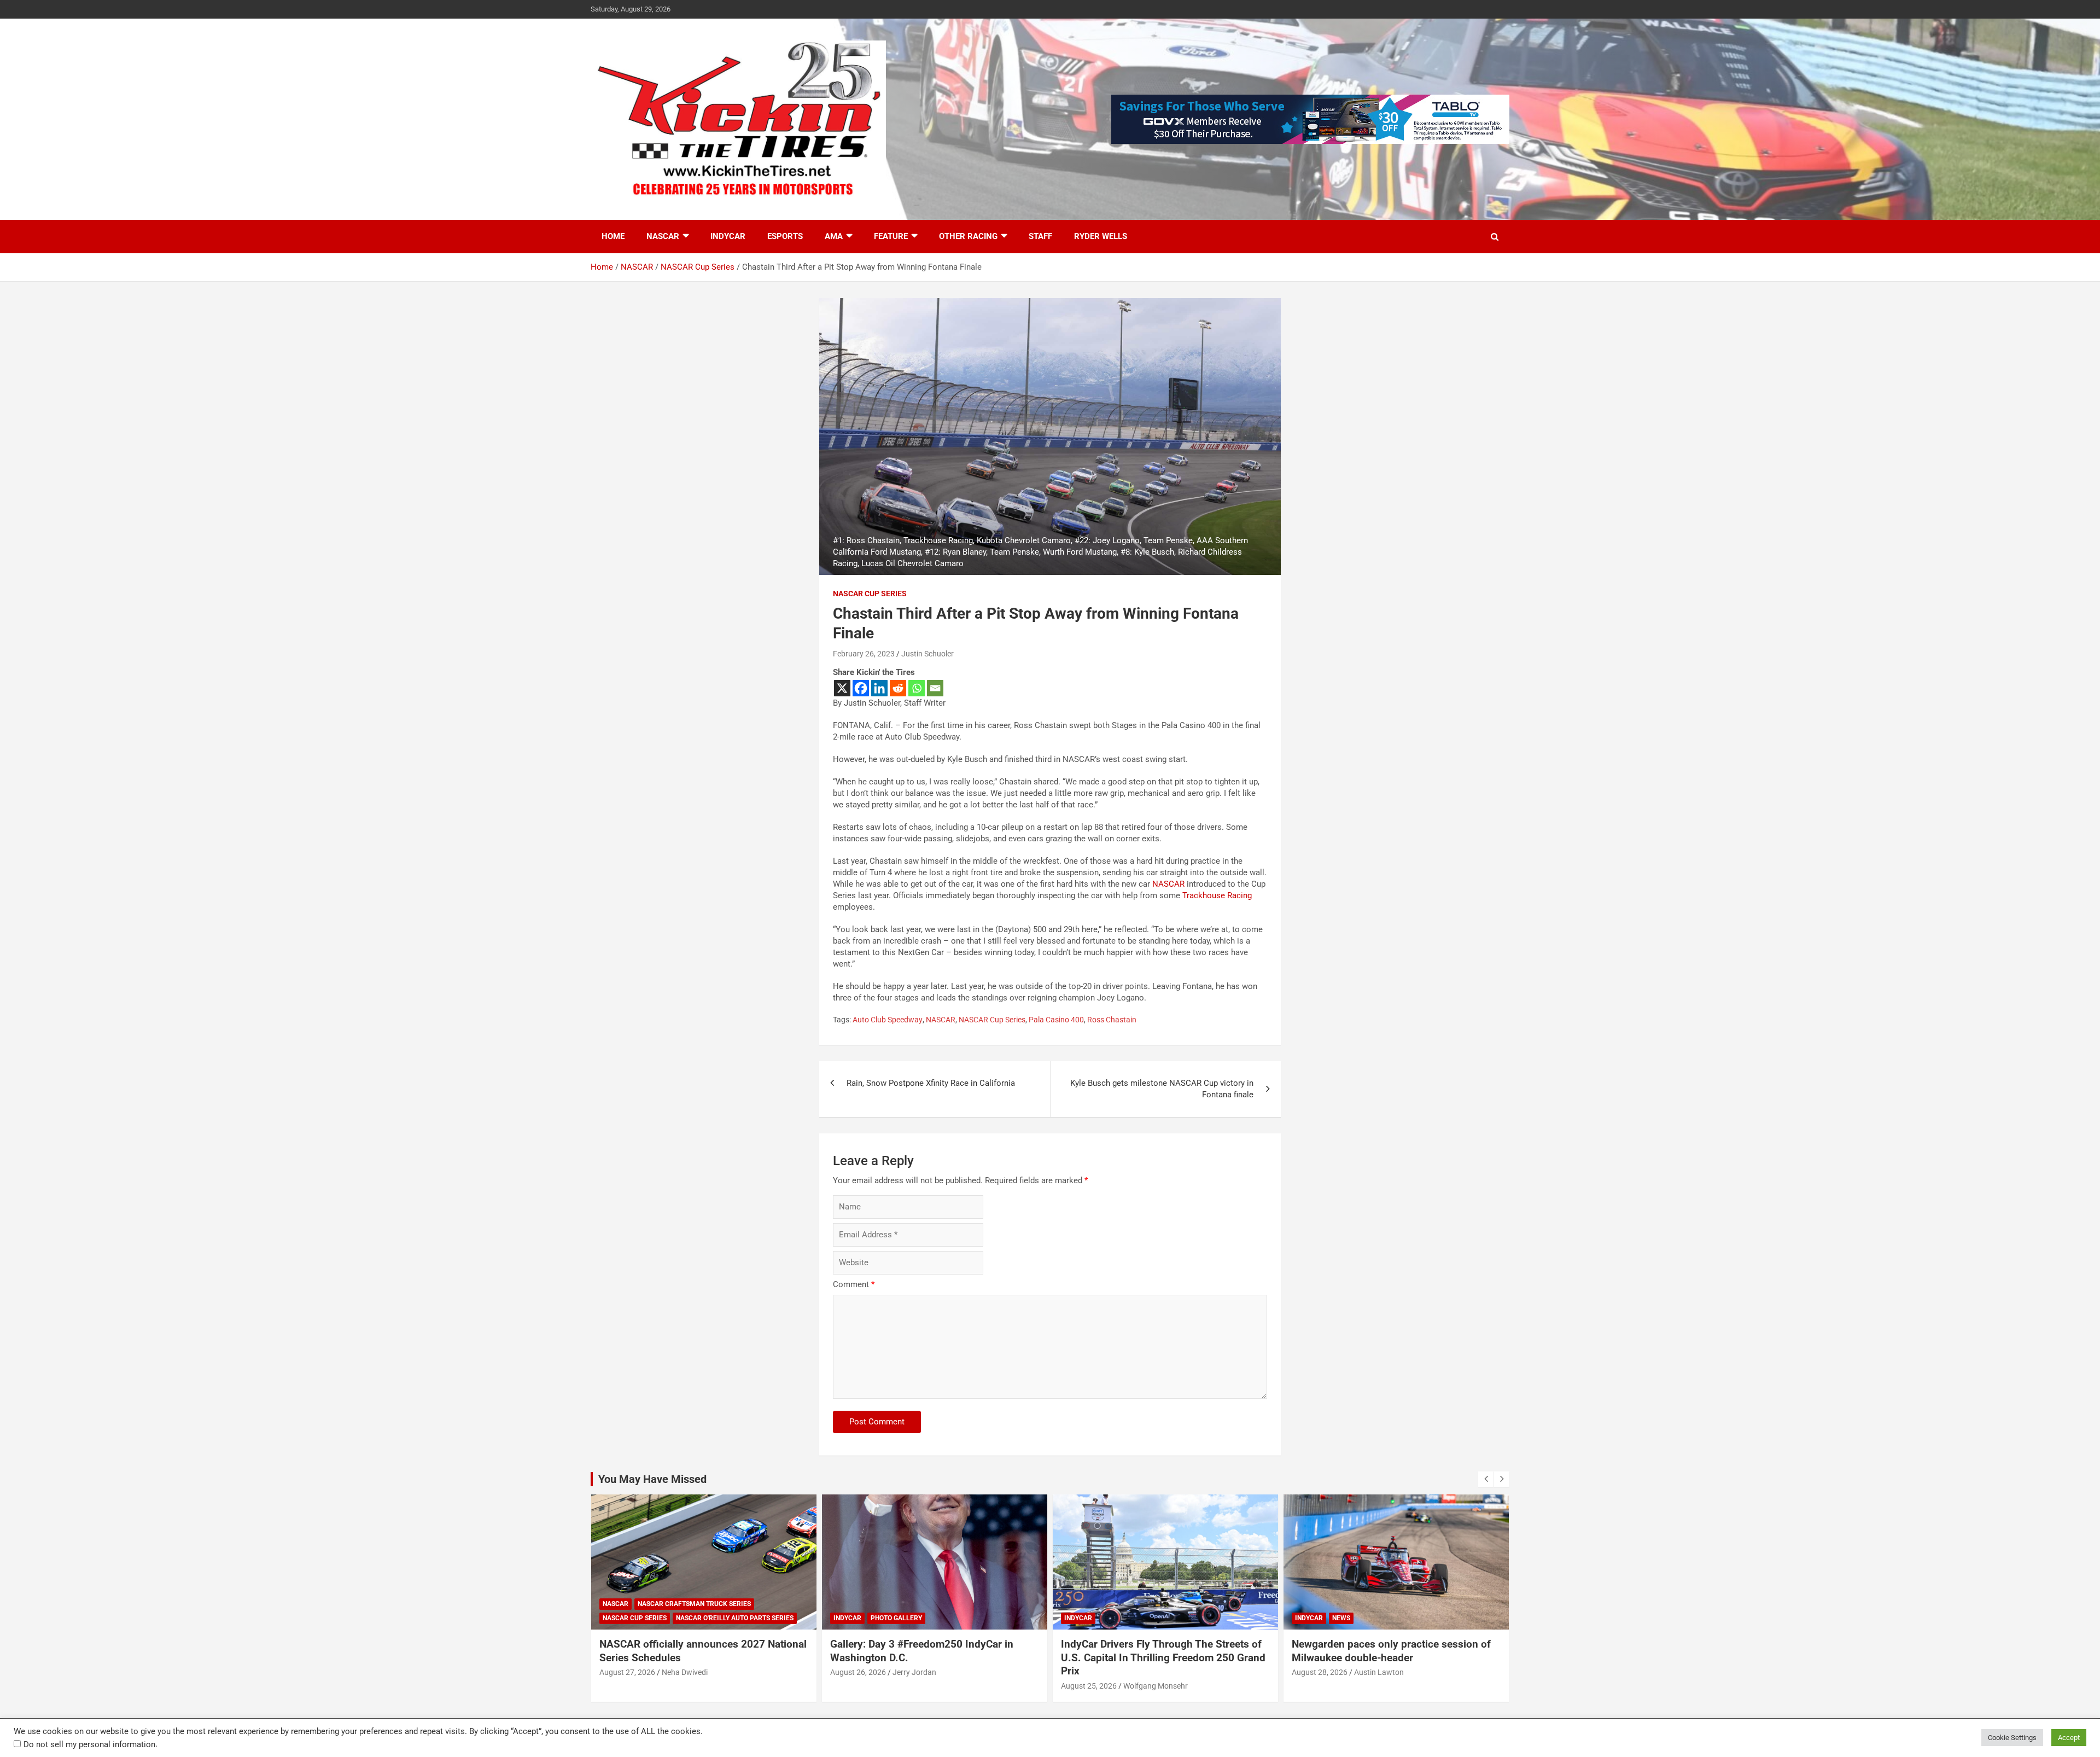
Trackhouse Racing (1217, 895)
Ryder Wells (1101, 236)
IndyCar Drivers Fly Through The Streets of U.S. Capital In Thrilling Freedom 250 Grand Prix (1163, 1657)
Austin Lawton (1379, 1672)
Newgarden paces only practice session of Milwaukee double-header (1391, 1651)
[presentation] (1486, 1479)
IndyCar (728, 236)
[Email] (935, 688)
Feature (891, 236)
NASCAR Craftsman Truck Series (694, 1604)
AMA (834, 236)
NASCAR (663, 236)
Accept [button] (2069, 1738)
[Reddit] (898, 688)
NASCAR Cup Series (870, 594)
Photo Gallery (896, 1618)
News (1341, 1618)
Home (613, 236)
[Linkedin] (879, 688)
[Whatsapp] (917, 688)
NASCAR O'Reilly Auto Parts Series (735, 1618)
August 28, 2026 (1320, 1672)
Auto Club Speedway (888, 1020)
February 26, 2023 (864, 654)
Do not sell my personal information (89, 1744)
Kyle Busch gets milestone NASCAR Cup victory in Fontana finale (1162, 1089)
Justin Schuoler (927, 654)
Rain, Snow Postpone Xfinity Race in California (931, 1083)
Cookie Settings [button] (2012, 1738)
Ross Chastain (1112, 1020)
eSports (785, 236)
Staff (1040, 236)
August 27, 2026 (627, 1672)
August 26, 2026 (858, 1672)
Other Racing (968, 236)
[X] (842, 688)
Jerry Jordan (914, 1672)
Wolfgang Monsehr (1156, 1686)
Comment (854, 1284)
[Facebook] (861, 688)
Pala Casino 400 (1056, 1020)
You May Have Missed (652, 1479)
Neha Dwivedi (685, 1672)
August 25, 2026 (1089, 1686)
